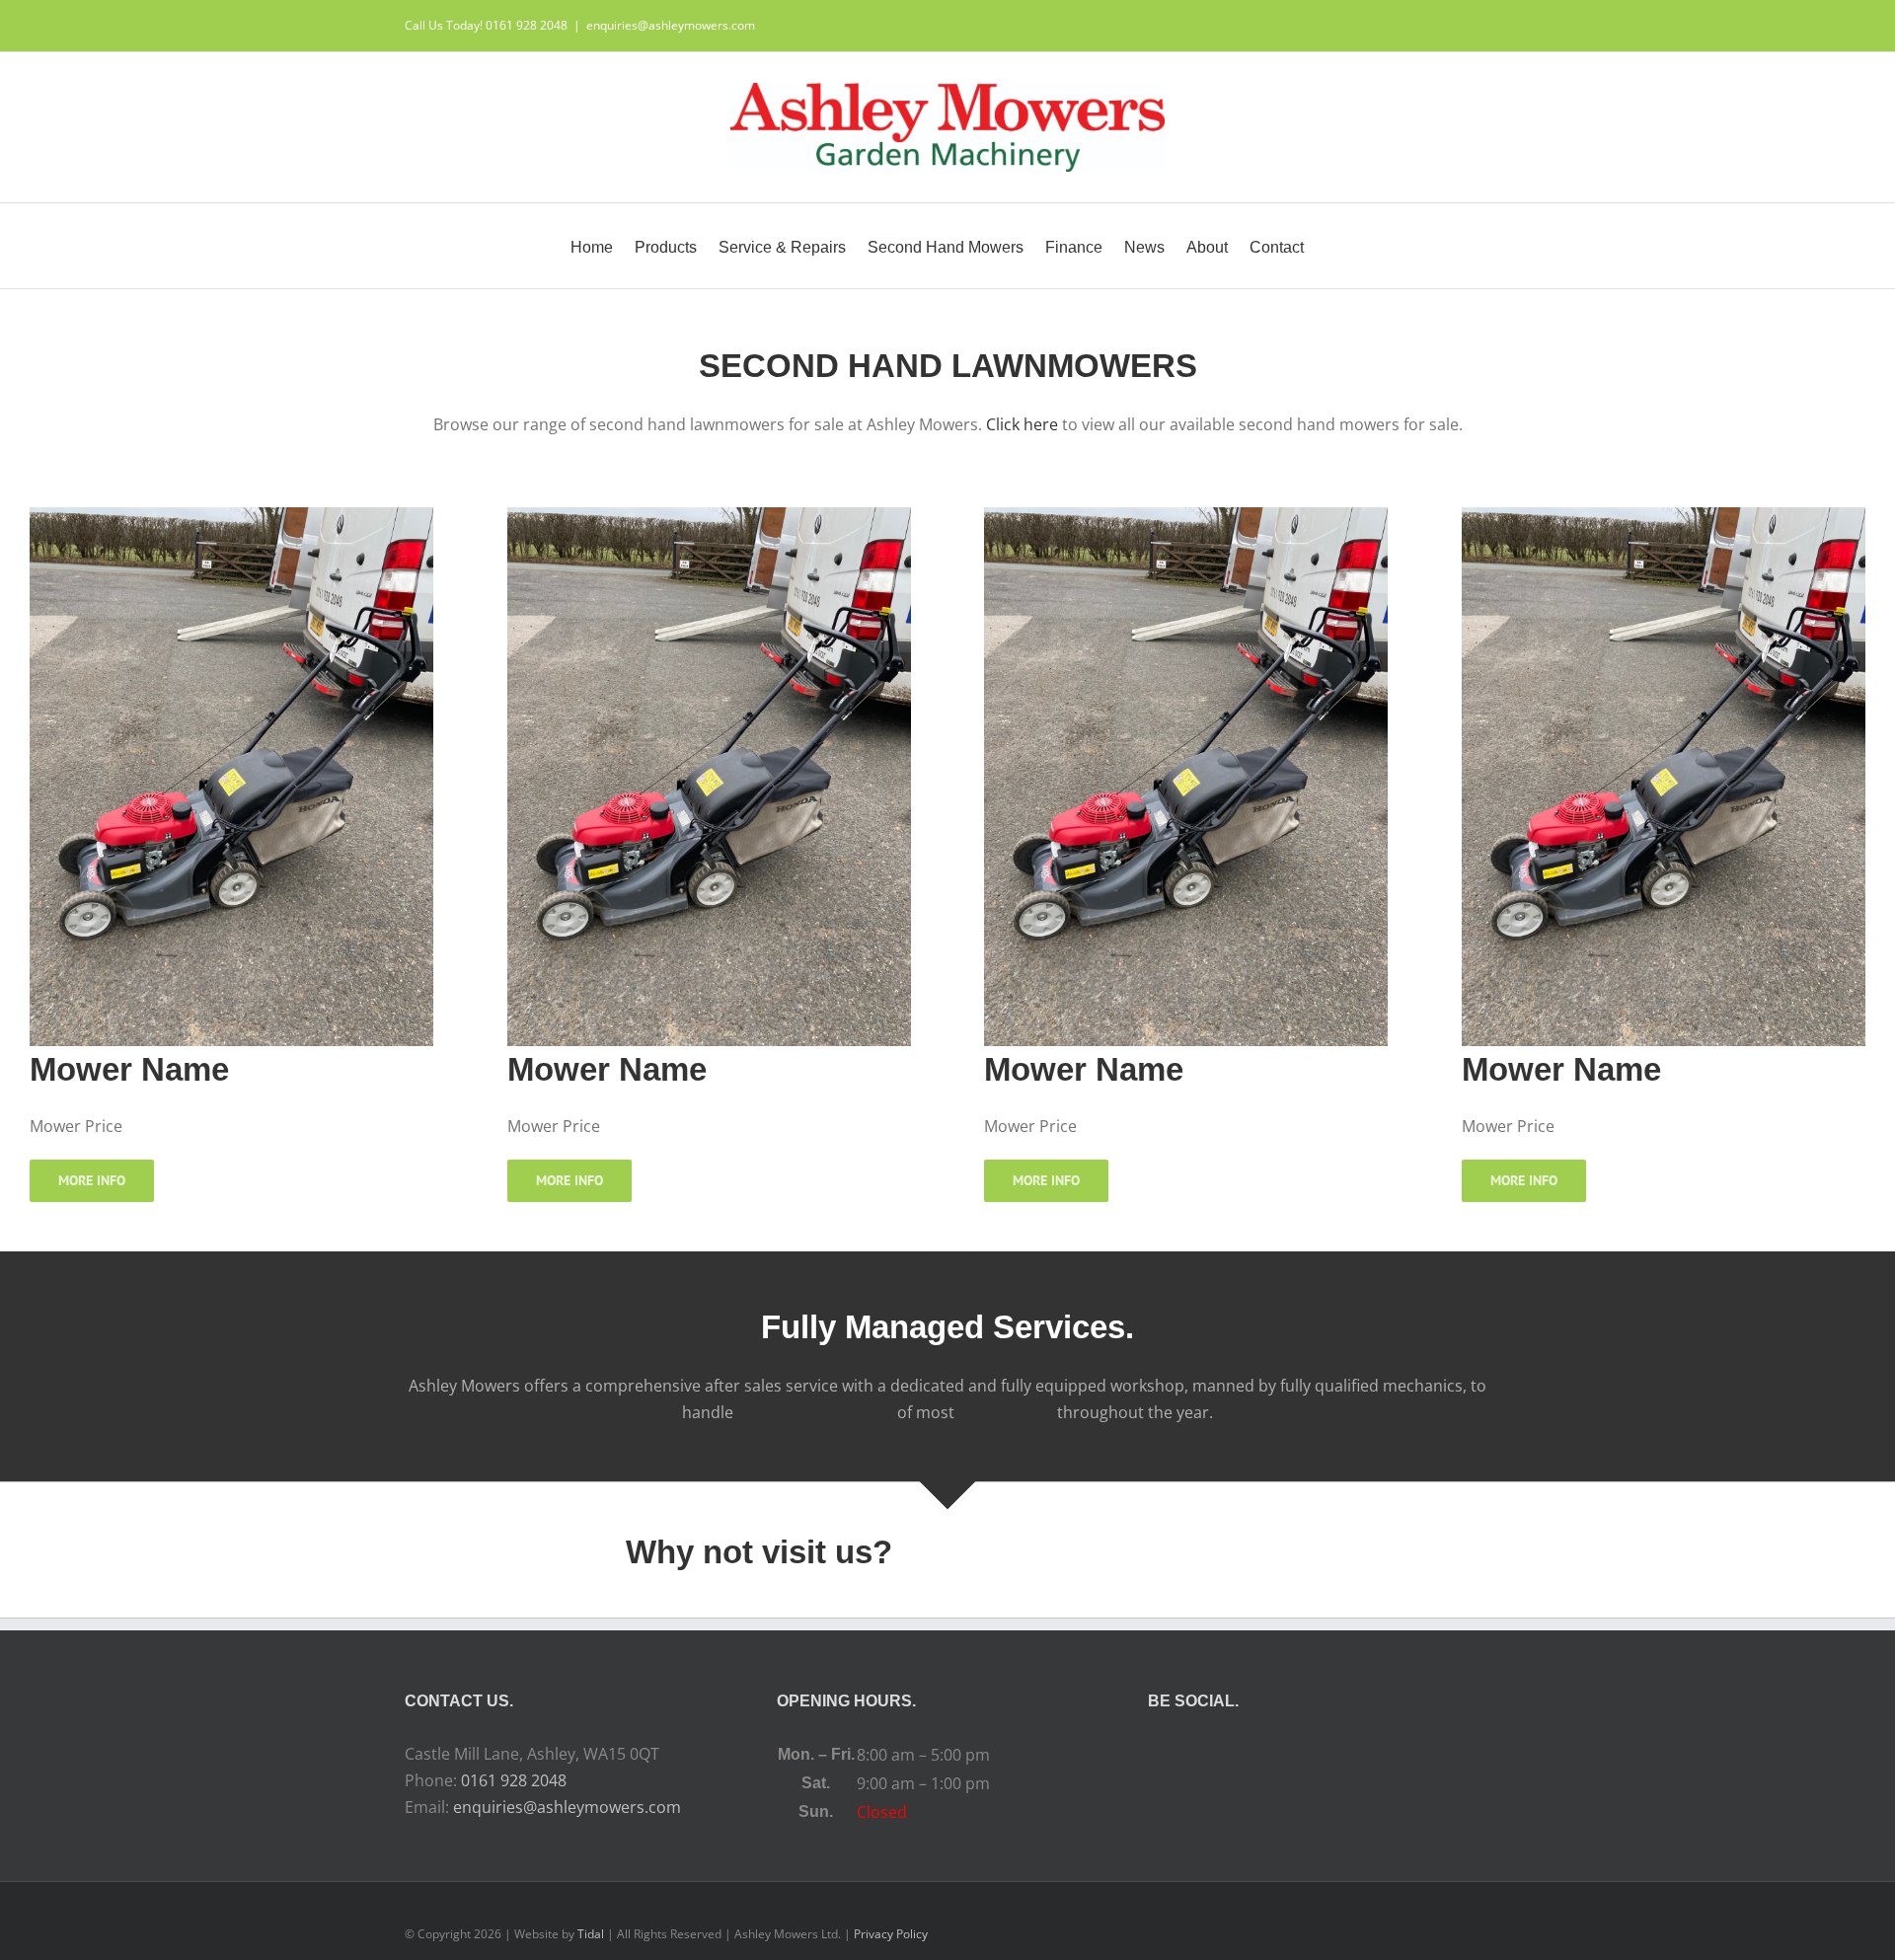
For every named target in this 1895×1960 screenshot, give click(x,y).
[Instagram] (1346, 1755)
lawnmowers (1006, 1412)
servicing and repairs (815, 1412)
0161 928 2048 (514, 1780)
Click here (1022, 424)
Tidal (591, 1934)
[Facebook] (1293, 1755)
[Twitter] (1320, 1755)
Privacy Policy (891, 1934)
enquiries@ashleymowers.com (671, 25)
